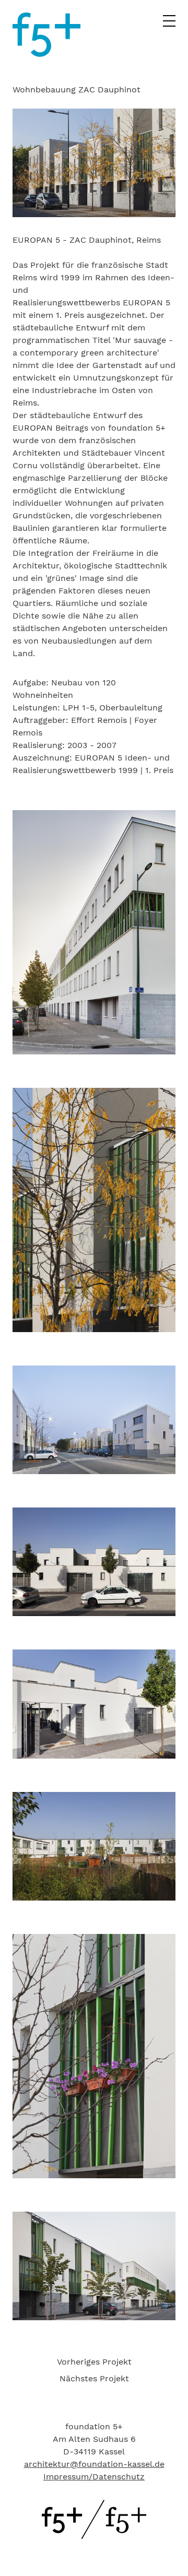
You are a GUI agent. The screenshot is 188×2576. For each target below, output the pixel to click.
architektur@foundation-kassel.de (94, 2464)
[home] (46, 54)
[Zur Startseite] (94, 2536)
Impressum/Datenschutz (94, 2477)
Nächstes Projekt (94, 2378)
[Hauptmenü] (169, 24)
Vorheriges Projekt (94, 2362)
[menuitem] (94, 2362)
